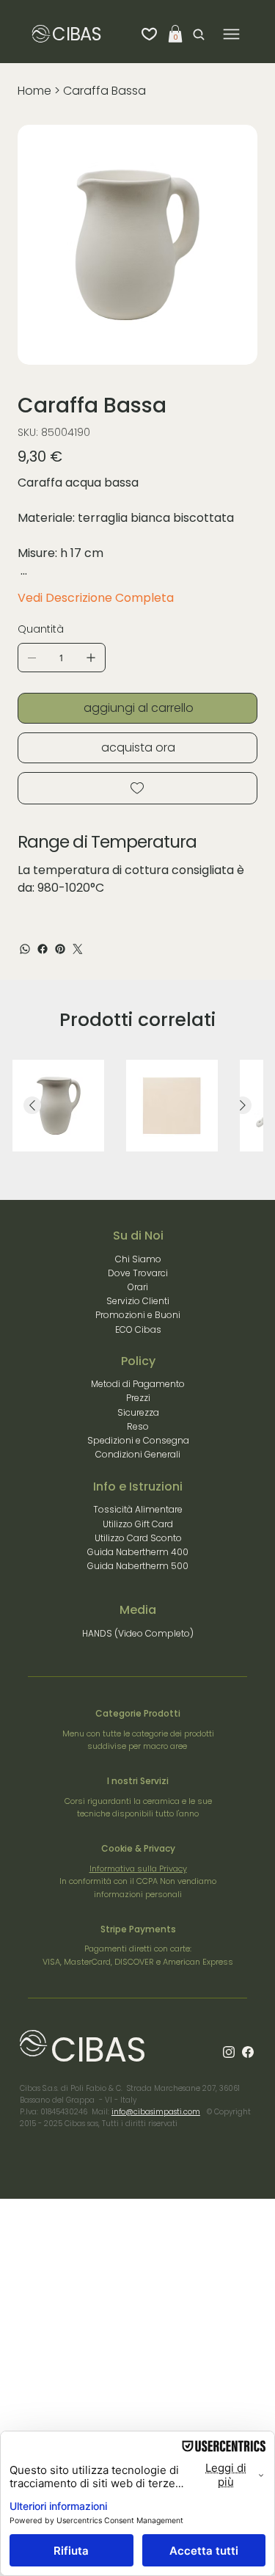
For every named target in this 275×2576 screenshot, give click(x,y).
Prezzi (138, 1398)
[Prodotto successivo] (243, 1105)
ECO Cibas (138, 1329)
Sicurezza (138, 1412)
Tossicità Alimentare (138, 1509)
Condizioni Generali (138, 1454)
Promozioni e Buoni (138, 1315)
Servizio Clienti (138, 1301)
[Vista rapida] (58, 1106)
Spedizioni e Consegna (138, 1440)
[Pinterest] (60, 949)
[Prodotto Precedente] (32, 1105)
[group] (138, 1106)
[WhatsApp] (25, 949)
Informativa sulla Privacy (138, 1869)
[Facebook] (43, 949)
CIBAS (76, 34)
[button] (175, 34)
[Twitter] (78, 949)
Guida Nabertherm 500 (138, 1566)
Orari (138, 1287)
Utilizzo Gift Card (138, 1524)
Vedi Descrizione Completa (96, 598)
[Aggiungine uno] (91, 658)
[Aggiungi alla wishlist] (137, 788)
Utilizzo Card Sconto (138, 1538)
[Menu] (231, 34)
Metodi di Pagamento (138, 1384)
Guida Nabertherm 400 (138, 1552)
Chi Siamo (138, 1259)
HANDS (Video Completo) (138, 1633)
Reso (138, 1426)
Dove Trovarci (138, 1273)
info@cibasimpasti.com (156, 2112)
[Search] (195, 34)
